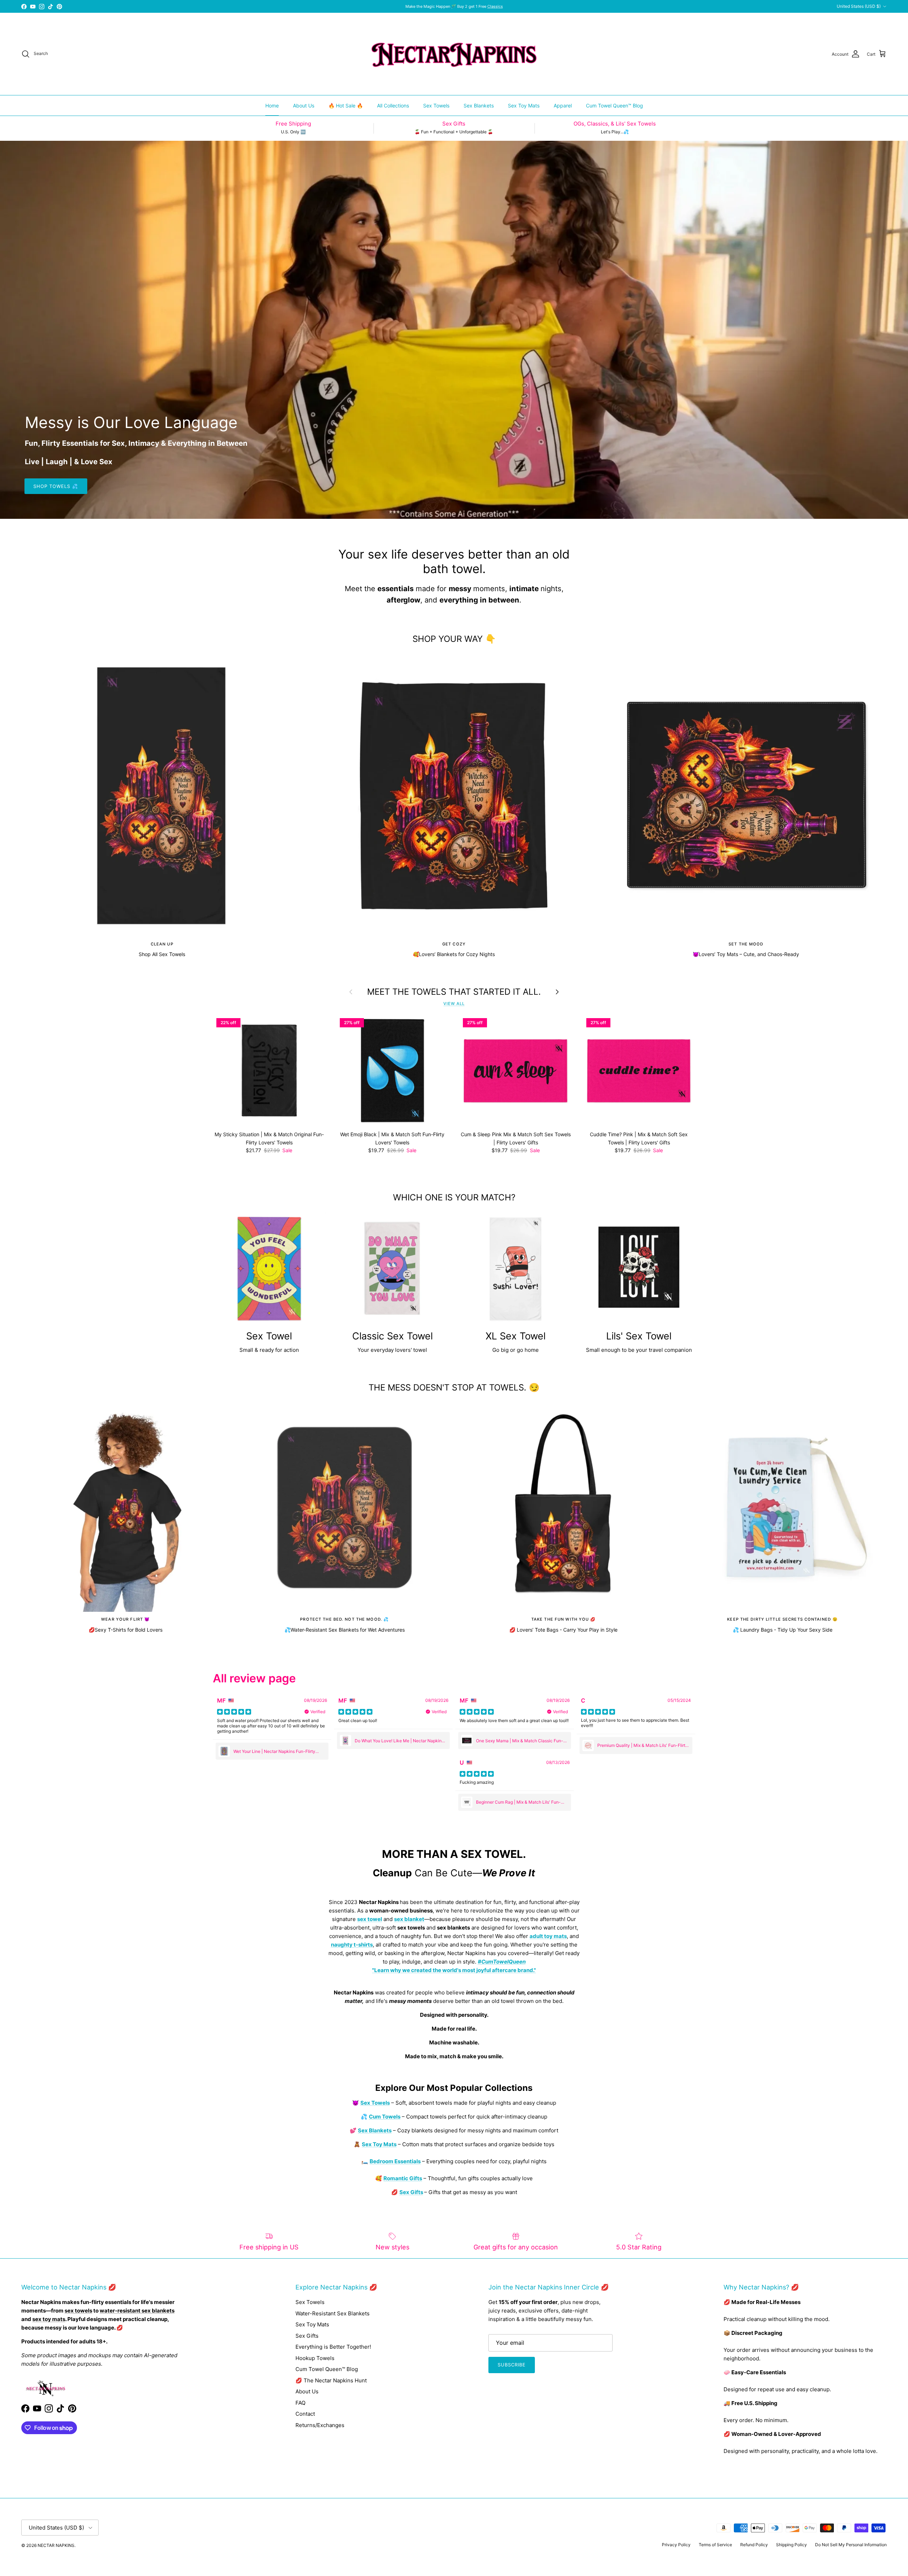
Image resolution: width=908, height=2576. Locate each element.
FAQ (300, 2403)
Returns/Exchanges (320, 2425)
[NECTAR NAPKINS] (454, 54)
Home (272, 106)
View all (454, 1004)
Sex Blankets (479, 106)
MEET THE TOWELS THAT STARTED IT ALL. (454, 992)
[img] (234, 1712)
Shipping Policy (791, 2545)
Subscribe (512, 2365)
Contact (305, 2414)
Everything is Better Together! (333, 2347)
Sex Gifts (307, 2336)
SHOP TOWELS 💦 (56, 486)
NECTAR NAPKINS (56, 2545)
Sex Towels (436, 106)
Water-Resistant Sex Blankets (333, 2313)
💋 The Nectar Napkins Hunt (331, 2380)
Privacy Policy (676, 2545)
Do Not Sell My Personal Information (851, 2545)
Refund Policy (754, 2545)
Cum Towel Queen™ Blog (614, 106)
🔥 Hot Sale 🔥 (346, 106)
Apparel (563, 106)
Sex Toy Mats (524, 106)
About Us (304, 106)
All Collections (393, 106)
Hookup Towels (315, 2358)
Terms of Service (715, 2545)
